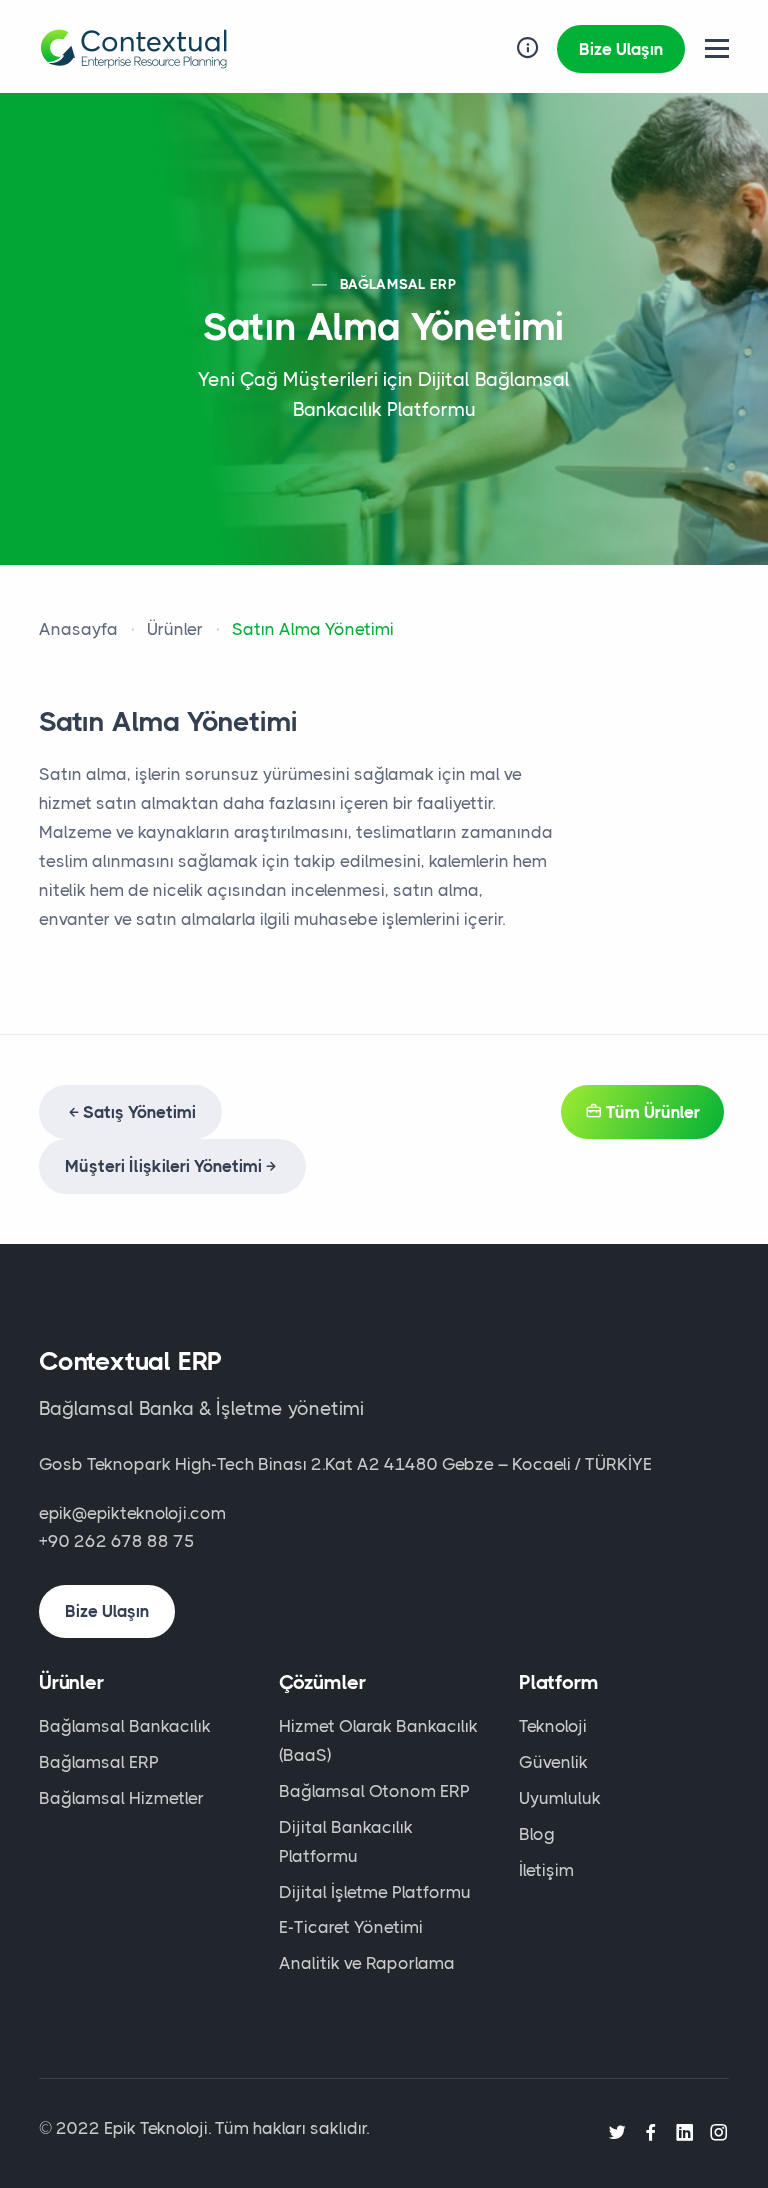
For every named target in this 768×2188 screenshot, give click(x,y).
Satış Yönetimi (139, 1112)
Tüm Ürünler (651, 1112)
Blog (537, 1834)
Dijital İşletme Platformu (375, 1892)
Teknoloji (553, 1726)
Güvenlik (553, 1762)
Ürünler (175, 629)
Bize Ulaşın (621, 49)
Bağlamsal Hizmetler (121, 1798)
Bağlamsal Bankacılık (125, 1726)
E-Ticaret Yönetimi (351, 1927)
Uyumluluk (560, 1798)
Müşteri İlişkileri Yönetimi (163, 1166)
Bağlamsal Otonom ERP (374, 1791)
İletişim (546, 1870)
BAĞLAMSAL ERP (398, 284)
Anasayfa (78, 629)
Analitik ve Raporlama (367, 1963)
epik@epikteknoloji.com (132, 1513)
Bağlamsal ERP (99, 1762)
